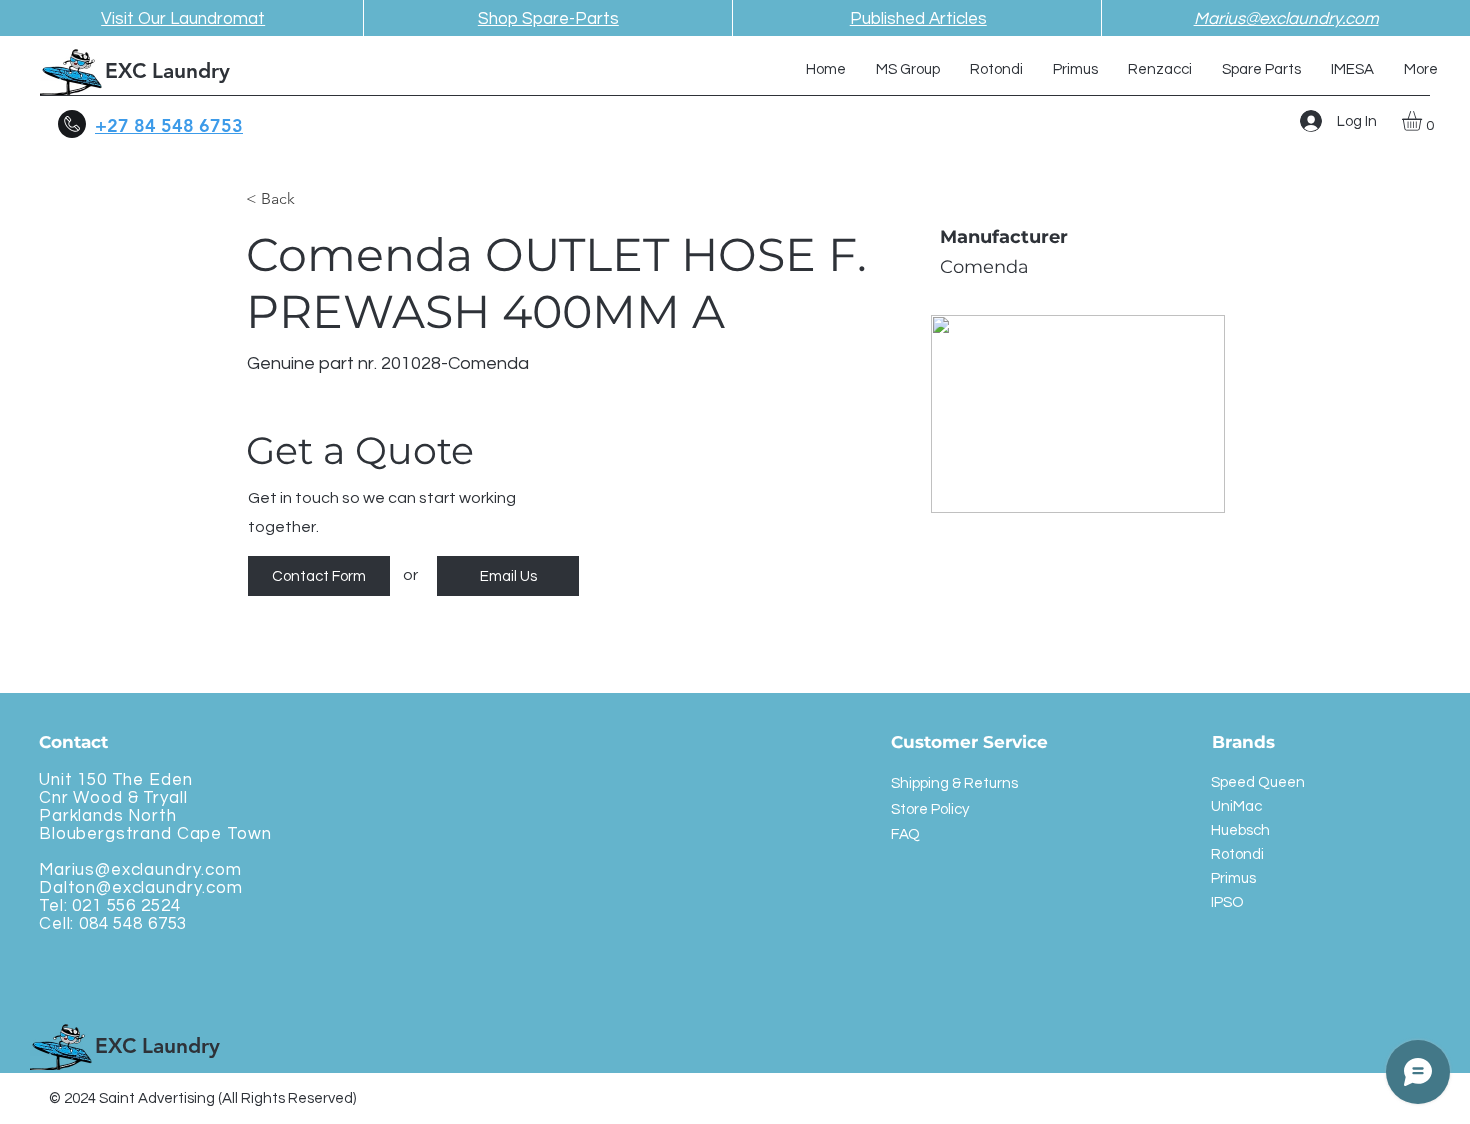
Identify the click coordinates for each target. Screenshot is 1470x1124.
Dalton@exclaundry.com (141, 888)
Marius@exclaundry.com (140, 870)
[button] (1423, 121)
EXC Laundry (167, 70)
